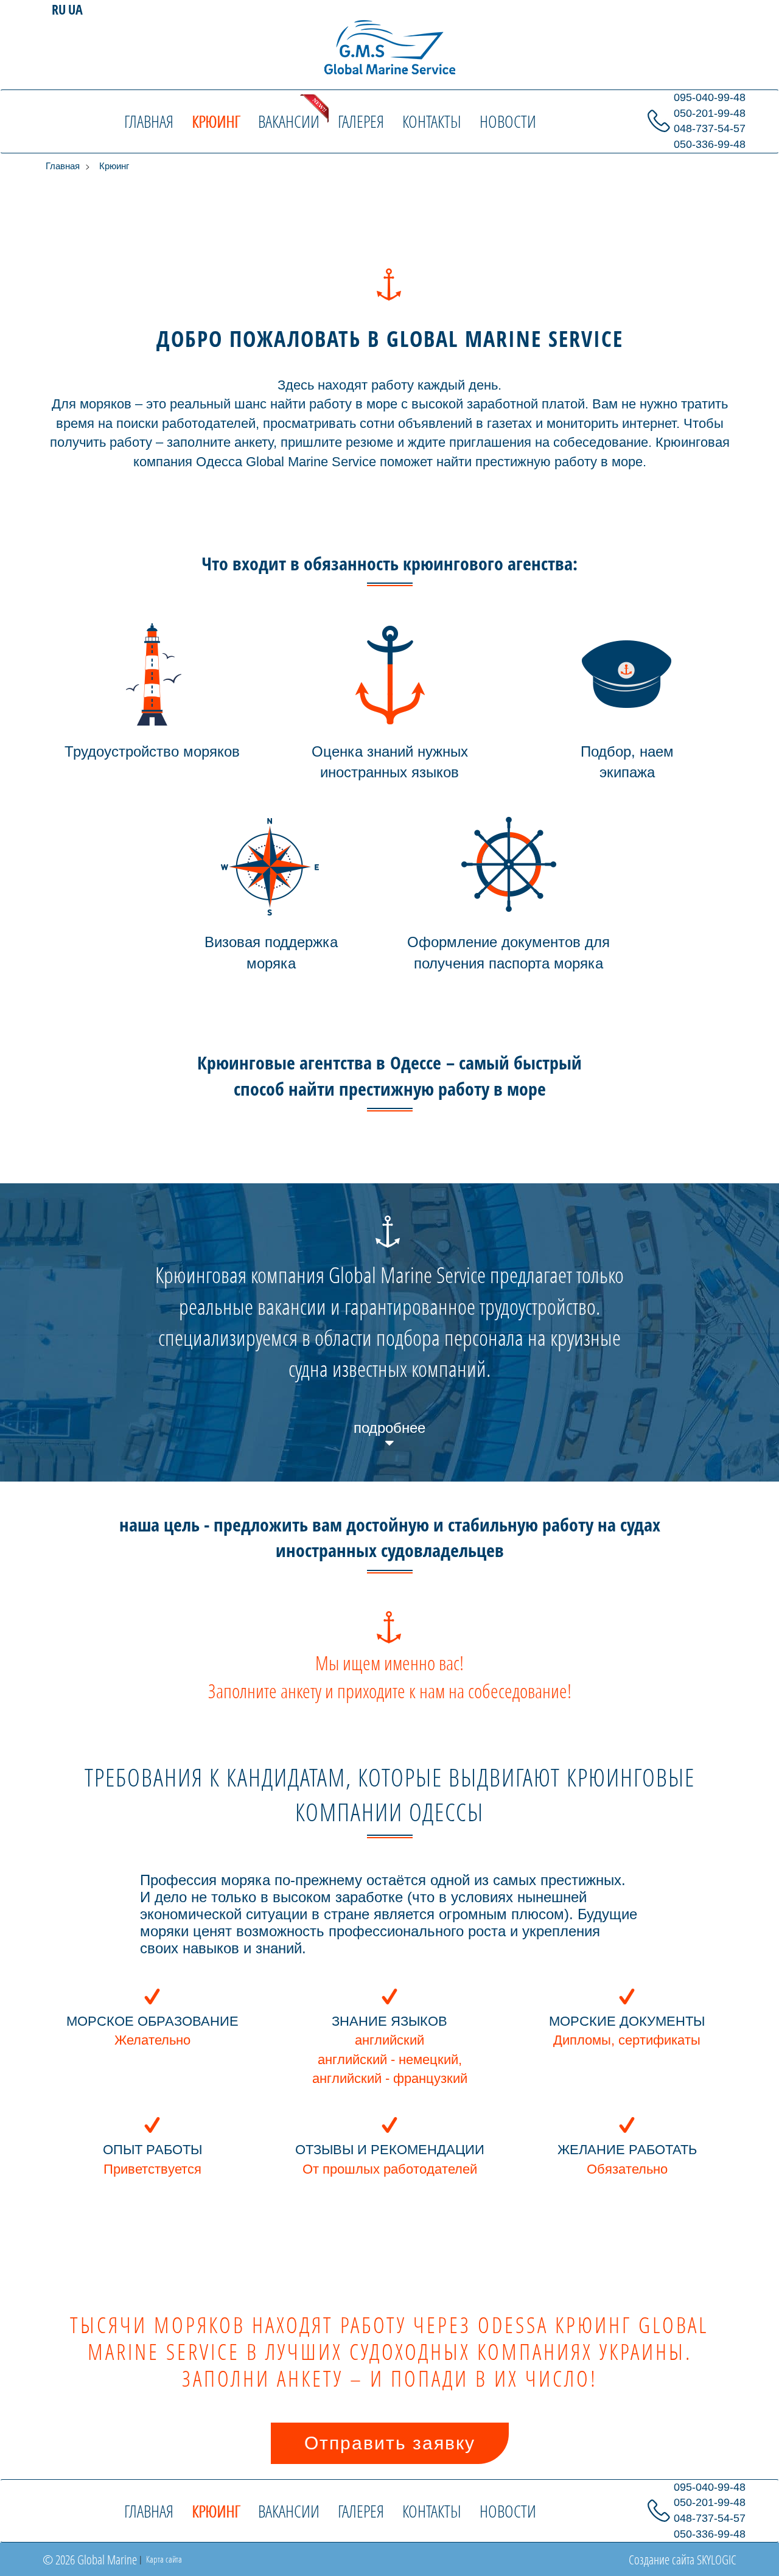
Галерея (361, 121)
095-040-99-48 (710, 97)
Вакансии (289, 121)
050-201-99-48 (710, 113)
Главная (149, 121)
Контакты (432, 121)
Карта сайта (163, 2559)
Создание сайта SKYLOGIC (683, 2560)
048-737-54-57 (710, 128)
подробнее (389, 1428)
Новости (508, 121)
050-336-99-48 (710, 144)
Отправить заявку (390, 2443)
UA (75, 9)
